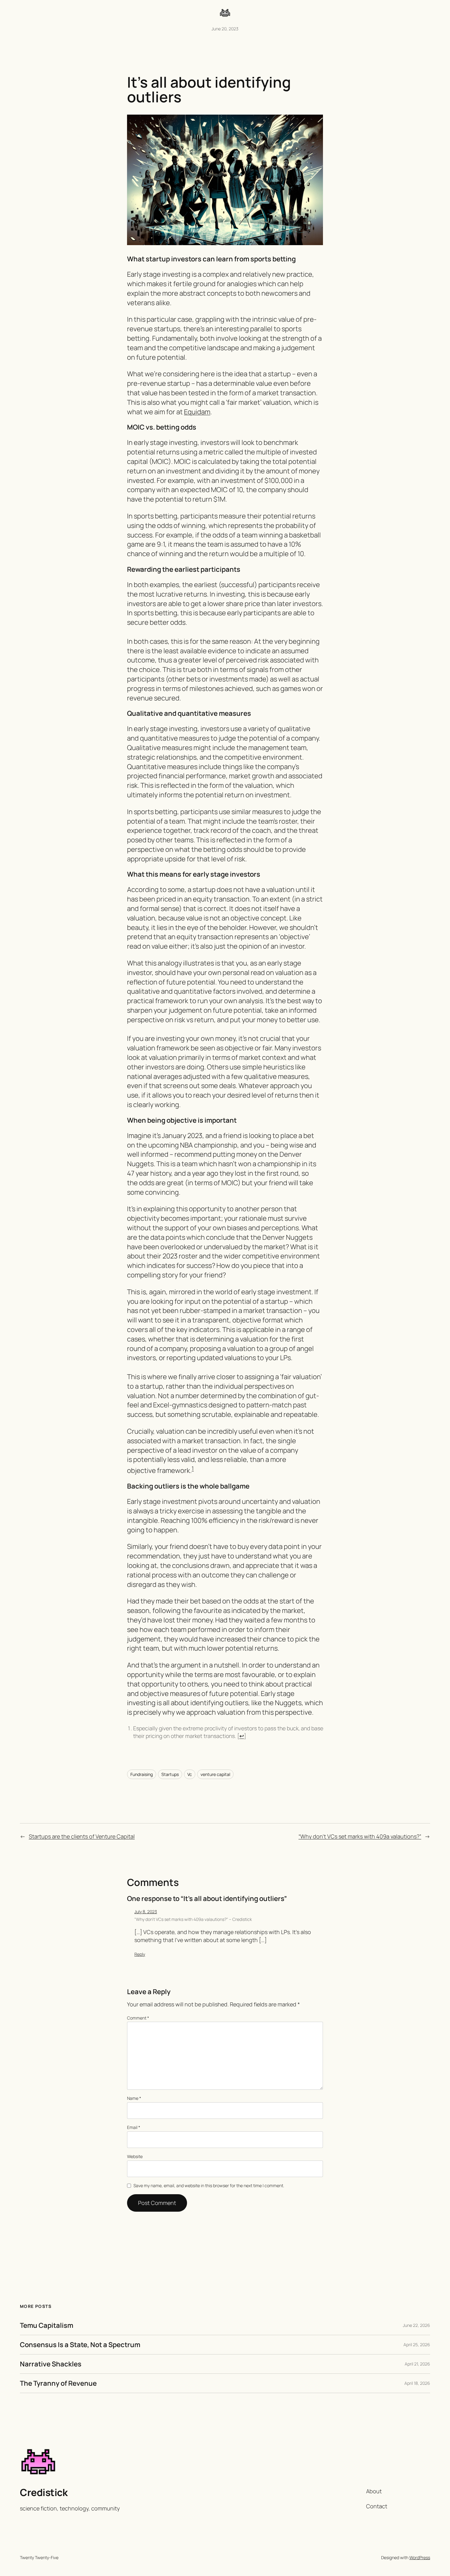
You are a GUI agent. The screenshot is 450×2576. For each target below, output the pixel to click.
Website (135, 2156)
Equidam (197, 412)
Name (134, 2098)
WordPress (420, 2557)
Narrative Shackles (51, 2364)
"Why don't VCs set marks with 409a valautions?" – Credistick (193, 1919)
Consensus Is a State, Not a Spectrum (80, 2345)
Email (134, 2127)
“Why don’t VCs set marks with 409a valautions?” (360, 1836)
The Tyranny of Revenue (58, 2383)
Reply (140, 1954)
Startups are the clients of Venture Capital (82, 1836)
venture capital (215, 1774)
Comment (138, 2018)
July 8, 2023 (146, 1912)
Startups (170, 1774)
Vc (190, 1774)
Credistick (44, 2492)
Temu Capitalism (47, 2325)
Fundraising (142, 1774)
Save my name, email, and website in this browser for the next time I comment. (209, 2185)
